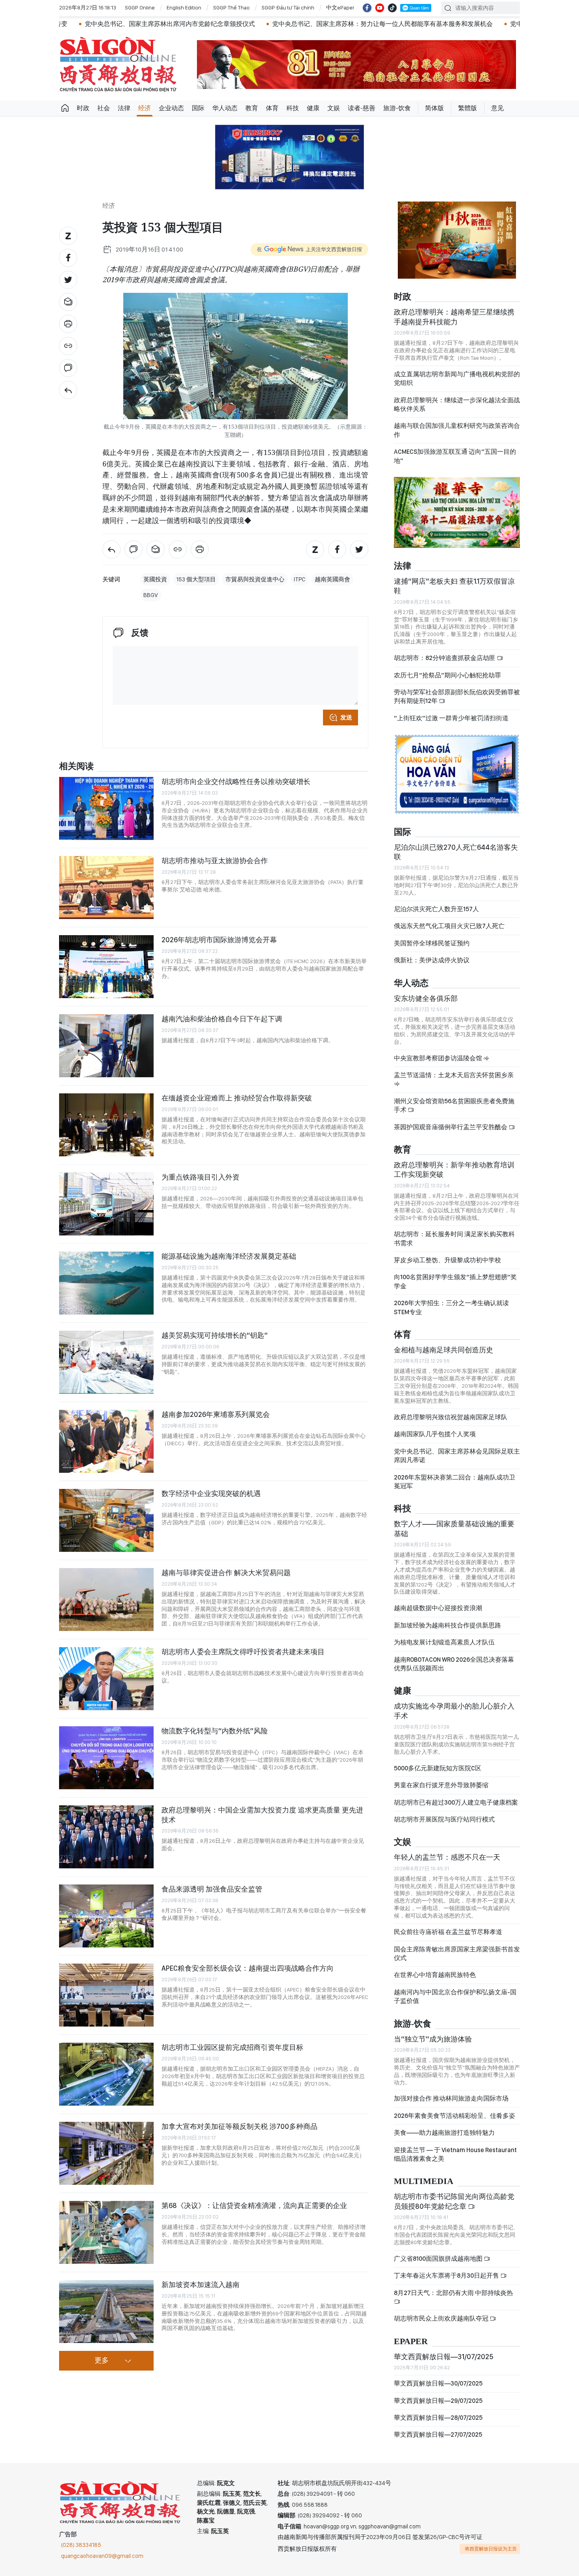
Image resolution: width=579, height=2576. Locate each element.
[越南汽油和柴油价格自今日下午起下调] (106, 1046)
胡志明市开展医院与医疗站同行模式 (444, 1819)
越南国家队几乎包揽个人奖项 (435, 1434)
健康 (313, 108)
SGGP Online (140, 7)
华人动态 (225, 108)
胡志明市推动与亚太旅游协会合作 (215, 861)
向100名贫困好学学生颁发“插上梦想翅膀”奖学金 (455, 1281)
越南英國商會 (332, 579)
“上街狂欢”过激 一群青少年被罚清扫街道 (451, 718)
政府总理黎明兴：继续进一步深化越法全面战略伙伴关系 (457, 404)
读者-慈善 (362, 108)
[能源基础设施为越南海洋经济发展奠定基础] (106, 1283)
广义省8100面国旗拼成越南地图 (439, 2259)
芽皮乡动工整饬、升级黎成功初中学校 (447, 1260)
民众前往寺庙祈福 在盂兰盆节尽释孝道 (449, 1932)
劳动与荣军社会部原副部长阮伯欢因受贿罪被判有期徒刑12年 (457, 696)
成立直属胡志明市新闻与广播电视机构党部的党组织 (457, 378)
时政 (83, 108)
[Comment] (68, 368)
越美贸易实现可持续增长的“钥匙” (215, 1335)
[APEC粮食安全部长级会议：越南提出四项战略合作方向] (106, 1995)
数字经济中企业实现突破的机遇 (211, 1493)
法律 (124, 108)
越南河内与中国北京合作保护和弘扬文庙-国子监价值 (455, 1996)
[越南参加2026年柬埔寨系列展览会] (106, 1441)
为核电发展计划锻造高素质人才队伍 (444, 1642)
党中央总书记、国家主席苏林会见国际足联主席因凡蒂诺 (457, 1456)
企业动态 (171, 108)
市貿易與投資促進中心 (255, 579)
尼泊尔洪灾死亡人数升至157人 (436, 909)
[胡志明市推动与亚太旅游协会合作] (106, 888)
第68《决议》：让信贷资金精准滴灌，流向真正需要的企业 (254, 2205)
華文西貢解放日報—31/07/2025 (444, 2357)
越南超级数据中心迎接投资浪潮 (438, 1608)
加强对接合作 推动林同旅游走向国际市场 (451, 2098)
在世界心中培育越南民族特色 (435, 1975)
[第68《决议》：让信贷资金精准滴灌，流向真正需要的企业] (106, 2232)
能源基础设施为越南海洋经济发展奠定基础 (229, 1256)
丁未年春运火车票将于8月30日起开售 (447, 2275)
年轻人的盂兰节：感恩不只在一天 (447, 1857)
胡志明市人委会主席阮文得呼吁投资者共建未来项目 (243, 1652)
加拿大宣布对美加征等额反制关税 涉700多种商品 (239, 2126)
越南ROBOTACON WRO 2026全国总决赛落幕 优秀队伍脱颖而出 (454, 1664)
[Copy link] (68, 346)
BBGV (151, 595)
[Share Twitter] (68, 280)
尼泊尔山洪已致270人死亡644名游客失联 (456, 852)
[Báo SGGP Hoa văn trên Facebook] (367, 8)
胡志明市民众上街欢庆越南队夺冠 (442, 2318)
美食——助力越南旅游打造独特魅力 (444, 2133)
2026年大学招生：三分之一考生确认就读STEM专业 (451, 1307)
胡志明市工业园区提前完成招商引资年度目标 (232, 2047)
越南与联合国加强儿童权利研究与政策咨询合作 (457, 430)
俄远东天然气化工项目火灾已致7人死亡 (449, 926)
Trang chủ (65, 108)
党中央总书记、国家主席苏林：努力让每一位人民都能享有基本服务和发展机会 (274, 24)
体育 (272, 108)
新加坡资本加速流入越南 (200, 2285)
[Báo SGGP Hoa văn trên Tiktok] (392, 8)
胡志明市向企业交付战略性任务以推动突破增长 (236, 781)
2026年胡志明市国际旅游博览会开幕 (219, 940)
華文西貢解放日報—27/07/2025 (438, 2435)
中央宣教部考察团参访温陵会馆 (439, 1058)
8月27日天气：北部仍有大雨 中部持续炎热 (453, 2293)
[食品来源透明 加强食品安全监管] (106, 1916)
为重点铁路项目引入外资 (200, 1177)
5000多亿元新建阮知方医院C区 (438, 1768)
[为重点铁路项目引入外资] (106, 1204)
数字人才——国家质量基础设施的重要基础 (454, 1528)
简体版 (434, 108)
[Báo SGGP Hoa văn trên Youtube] (380, 8)
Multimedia (424, 2181)
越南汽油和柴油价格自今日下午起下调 (222, 1019)
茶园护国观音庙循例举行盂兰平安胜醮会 (451, 1127)
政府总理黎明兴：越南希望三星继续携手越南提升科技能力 (454, 317)
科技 (293, 108)
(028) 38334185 (81, 2545)
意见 (497, 108)
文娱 (334, 108)
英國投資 (155, 579)
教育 (252, 108)
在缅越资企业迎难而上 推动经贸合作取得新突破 (237, 1098)
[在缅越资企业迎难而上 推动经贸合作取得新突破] (106, 1125)
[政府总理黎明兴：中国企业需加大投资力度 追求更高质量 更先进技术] (106, 1837)
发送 (346, 718)
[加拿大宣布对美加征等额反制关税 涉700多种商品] (106, 2153)
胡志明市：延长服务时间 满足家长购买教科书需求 (454, 1238)
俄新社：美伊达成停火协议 (432, 960)
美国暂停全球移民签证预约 (432, 943)
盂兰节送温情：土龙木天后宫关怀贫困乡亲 (454, 1075)
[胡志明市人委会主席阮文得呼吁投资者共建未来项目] (106, 1679)
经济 (145, 108)
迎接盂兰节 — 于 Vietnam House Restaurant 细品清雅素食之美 (455, 2154)
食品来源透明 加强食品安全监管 (212, 1889)
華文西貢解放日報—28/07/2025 (438, 2418)
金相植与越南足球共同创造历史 (444, 1350)
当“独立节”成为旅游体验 (433, 2039)
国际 (198, 108)
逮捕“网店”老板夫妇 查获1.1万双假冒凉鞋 (454, 586)
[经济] (68, 390)
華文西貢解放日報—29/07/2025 (438, 2401)
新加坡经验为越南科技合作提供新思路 (447, 1625)
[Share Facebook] (68, 258)
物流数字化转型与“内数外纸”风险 (215, 1731)
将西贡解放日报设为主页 (491, 2549)
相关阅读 (76, 767)
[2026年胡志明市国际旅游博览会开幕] (106, 967)
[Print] (68, 324)
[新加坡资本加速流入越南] (106, 2312)
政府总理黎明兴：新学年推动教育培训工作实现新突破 (454, 1170)
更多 (102, 2361)
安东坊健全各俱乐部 (426, 998)
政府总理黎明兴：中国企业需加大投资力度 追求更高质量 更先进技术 (262, 1815)
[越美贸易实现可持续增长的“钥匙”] (106, 1362)
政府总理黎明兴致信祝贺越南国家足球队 (451, 1417)
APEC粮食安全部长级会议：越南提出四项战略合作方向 (248, 1968)
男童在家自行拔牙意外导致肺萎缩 (441, 1785)
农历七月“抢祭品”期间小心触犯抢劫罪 (447, 675)
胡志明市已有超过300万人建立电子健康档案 (456, 1802)
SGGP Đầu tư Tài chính (288, 7)
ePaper (411, 2342)
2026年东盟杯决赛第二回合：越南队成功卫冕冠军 (455, 1482)
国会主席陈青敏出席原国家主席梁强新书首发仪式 (457, 1954)
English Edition (184, 7)
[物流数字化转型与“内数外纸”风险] (106, 1758)
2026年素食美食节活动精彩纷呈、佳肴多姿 (455, 2116)
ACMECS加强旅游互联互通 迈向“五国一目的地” (455, 456)
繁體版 (468, 108)
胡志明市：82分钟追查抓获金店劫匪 (445, 658)
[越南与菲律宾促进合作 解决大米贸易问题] (106, 1600)
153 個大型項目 (196, 579)
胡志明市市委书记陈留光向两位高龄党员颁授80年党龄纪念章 (454, 2201)
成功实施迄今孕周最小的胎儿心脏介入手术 (454, 1711)
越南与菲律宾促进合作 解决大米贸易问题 (226, 1573)
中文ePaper (340, 7)
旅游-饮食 (397, 108)
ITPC (300, 579)
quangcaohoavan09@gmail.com (102, 2556)
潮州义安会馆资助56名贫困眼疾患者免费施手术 (454, 1105)
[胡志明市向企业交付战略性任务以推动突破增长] (106, 808)
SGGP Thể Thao (231, 7)
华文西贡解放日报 (118, 64)
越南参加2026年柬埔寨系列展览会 (216, 1414)
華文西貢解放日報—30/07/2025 (438, 2383)
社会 (104, 108)
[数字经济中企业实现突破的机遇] (106, 1520)
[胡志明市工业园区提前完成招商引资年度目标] (106, 2074)
